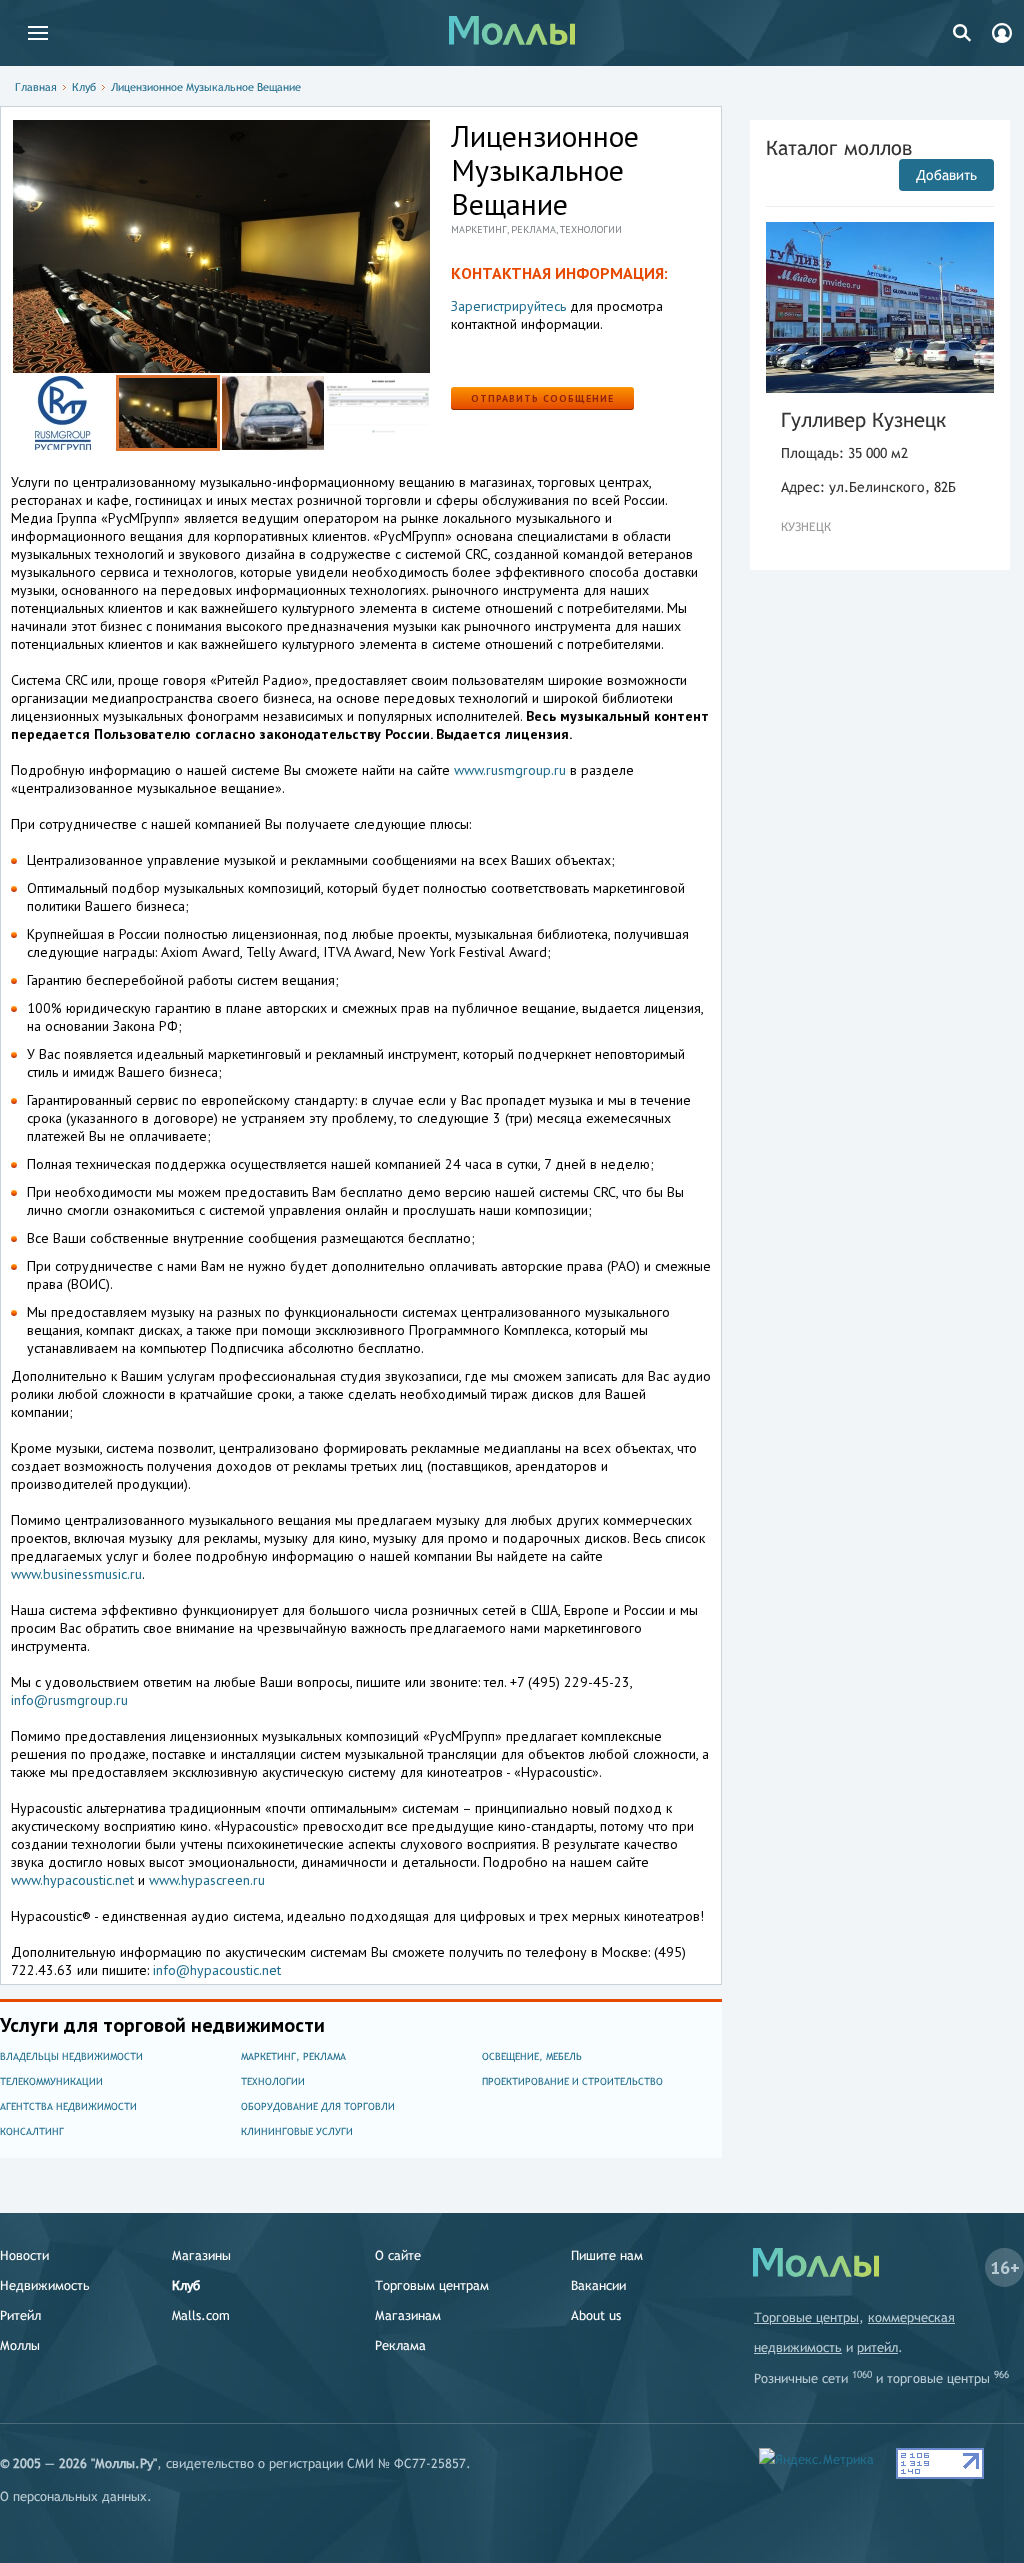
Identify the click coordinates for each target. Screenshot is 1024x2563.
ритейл (877, 2347)
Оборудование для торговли (318, 2106)
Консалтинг (32, 2131)
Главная (36, 87)
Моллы (20, 2345)
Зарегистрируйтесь (508, 306)
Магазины (201, 2255)
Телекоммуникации (51, 2081)
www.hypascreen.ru (207, 1880)
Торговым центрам (432, 2285)
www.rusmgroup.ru (510, 770)
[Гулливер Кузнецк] (880, 307)
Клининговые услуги (297, 2131)
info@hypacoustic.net (217, 1970)
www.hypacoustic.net (72, 1880)
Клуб (84, 87)
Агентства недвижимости (68, 2106)
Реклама (400, 2345)
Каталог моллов (839, 147)
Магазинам (408, 2315)
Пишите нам (607, 2255)
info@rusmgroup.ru (69, 1700)
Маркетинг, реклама (293, 2056)
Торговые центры (806, 2317)
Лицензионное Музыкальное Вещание (206, 87)
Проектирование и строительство (572, 2081)
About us (596, 2315)
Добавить (946, 175)
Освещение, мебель (532, 2056)
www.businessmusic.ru (76, 1574)
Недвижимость (45, 2285)
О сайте (398, 2255)
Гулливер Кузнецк (863, 419)
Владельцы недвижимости (71, 2056)
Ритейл (20, 2315)
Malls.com (201, 2315)
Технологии (273, 2081)
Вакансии (598, 2285)
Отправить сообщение (542, 398)
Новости (24, 2255)
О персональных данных (73, 2496)
